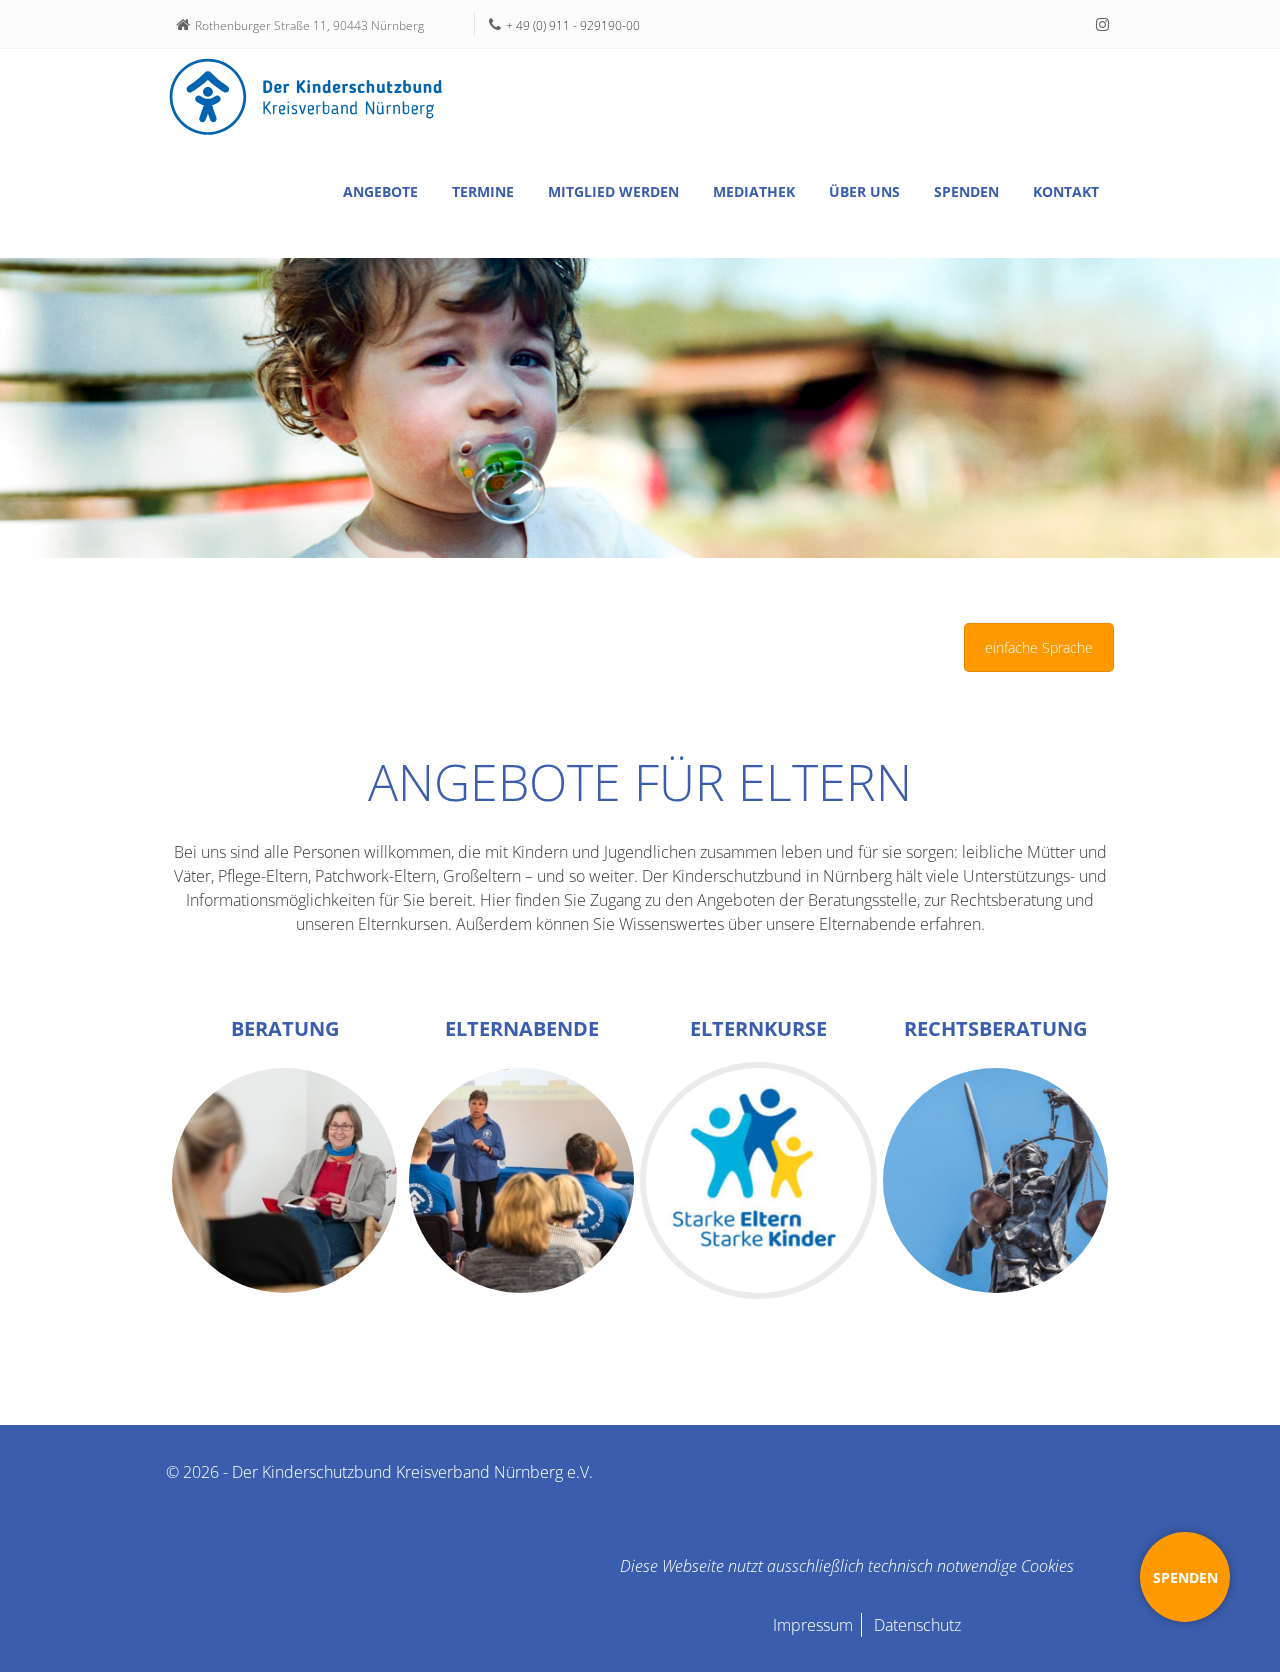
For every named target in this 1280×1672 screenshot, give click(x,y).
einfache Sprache (1039, 647)
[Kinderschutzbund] (306, 97)
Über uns (864, 191)
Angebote (380, 191)
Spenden (966, 191)
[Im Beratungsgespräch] (284, 1180)
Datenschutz (917, 1625)
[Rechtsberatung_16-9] (995, 1180)
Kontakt (1066, 191)
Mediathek (754, 191)
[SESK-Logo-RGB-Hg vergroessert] (758, 1180)
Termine (483, 191)
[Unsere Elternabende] (521, 1180)
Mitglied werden (613, 191)
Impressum (813, 1625)
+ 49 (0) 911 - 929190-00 (573, 25)
